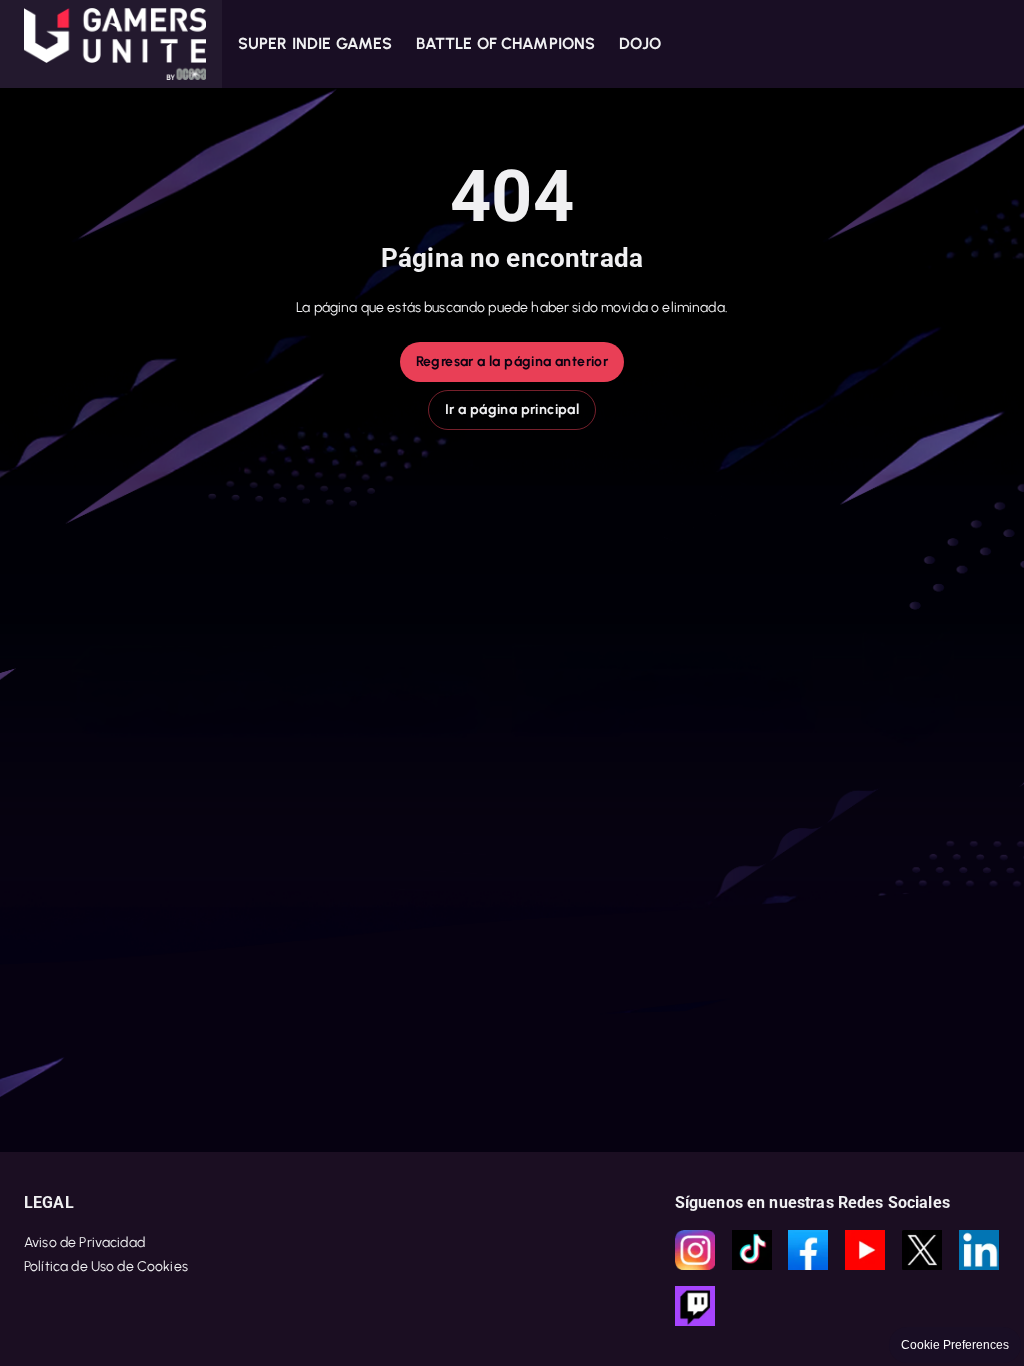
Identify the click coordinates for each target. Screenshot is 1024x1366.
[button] (111, 44)
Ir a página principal (512, 409)
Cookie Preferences (955, 1345)
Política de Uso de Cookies (106, 1266)
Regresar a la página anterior (512, 361)
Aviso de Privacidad (84, 1242)
